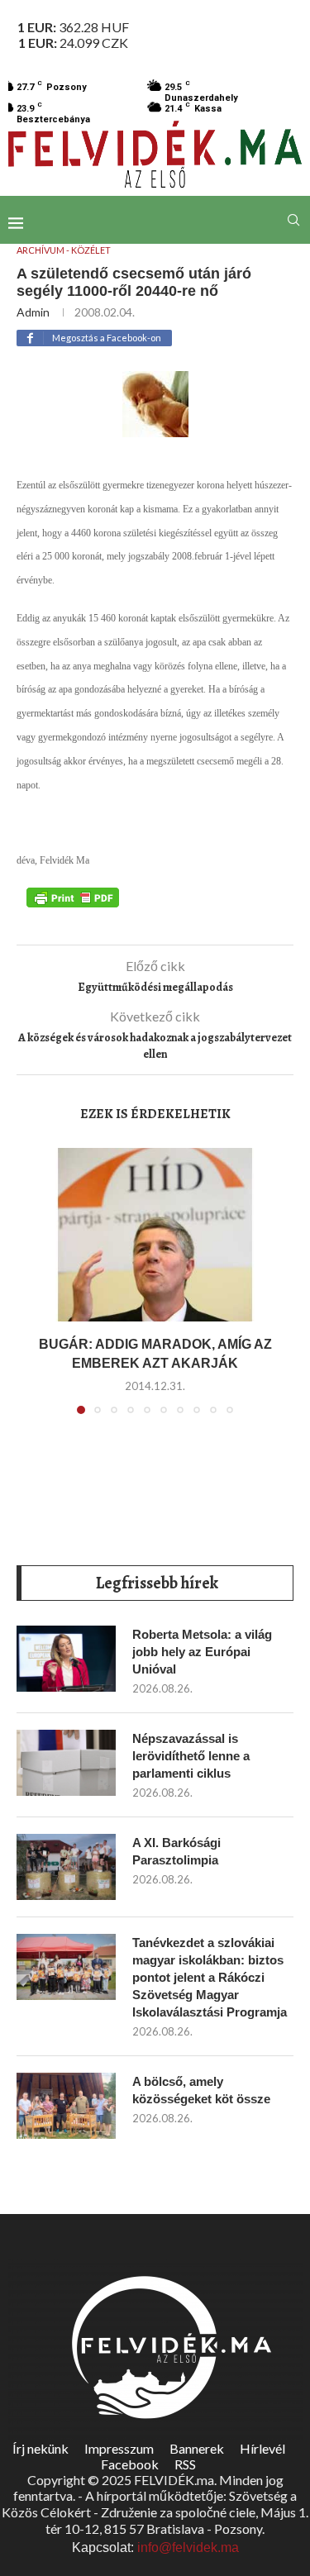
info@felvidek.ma (188, 2547)
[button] (39, 1291)
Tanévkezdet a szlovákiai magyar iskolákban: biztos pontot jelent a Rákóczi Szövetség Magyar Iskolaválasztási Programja (210, 1977)
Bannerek (197, 2448)
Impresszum (119, 2448)
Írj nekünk (41, 2448)
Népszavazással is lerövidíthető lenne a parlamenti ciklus (191, 1756)
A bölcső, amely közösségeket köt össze (201, 2090)
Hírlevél (262, 2448)
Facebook (130, 2464)
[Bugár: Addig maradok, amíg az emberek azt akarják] (155, 1235)
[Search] (293, 220)
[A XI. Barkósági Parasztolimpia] (66, 1867)
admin (33, 312)
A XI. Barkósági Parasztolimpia (176, 1851)
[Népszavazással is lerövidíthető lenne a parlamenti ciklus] (66, 1763)
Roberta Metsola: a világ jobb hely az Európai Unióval (202, 1652)
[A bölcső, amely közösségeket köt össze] (66, 2106)
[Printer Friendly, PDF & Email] (73, 897)
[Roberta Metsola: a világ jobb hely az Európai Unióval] (66, 1659)
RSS (185, 2464)
